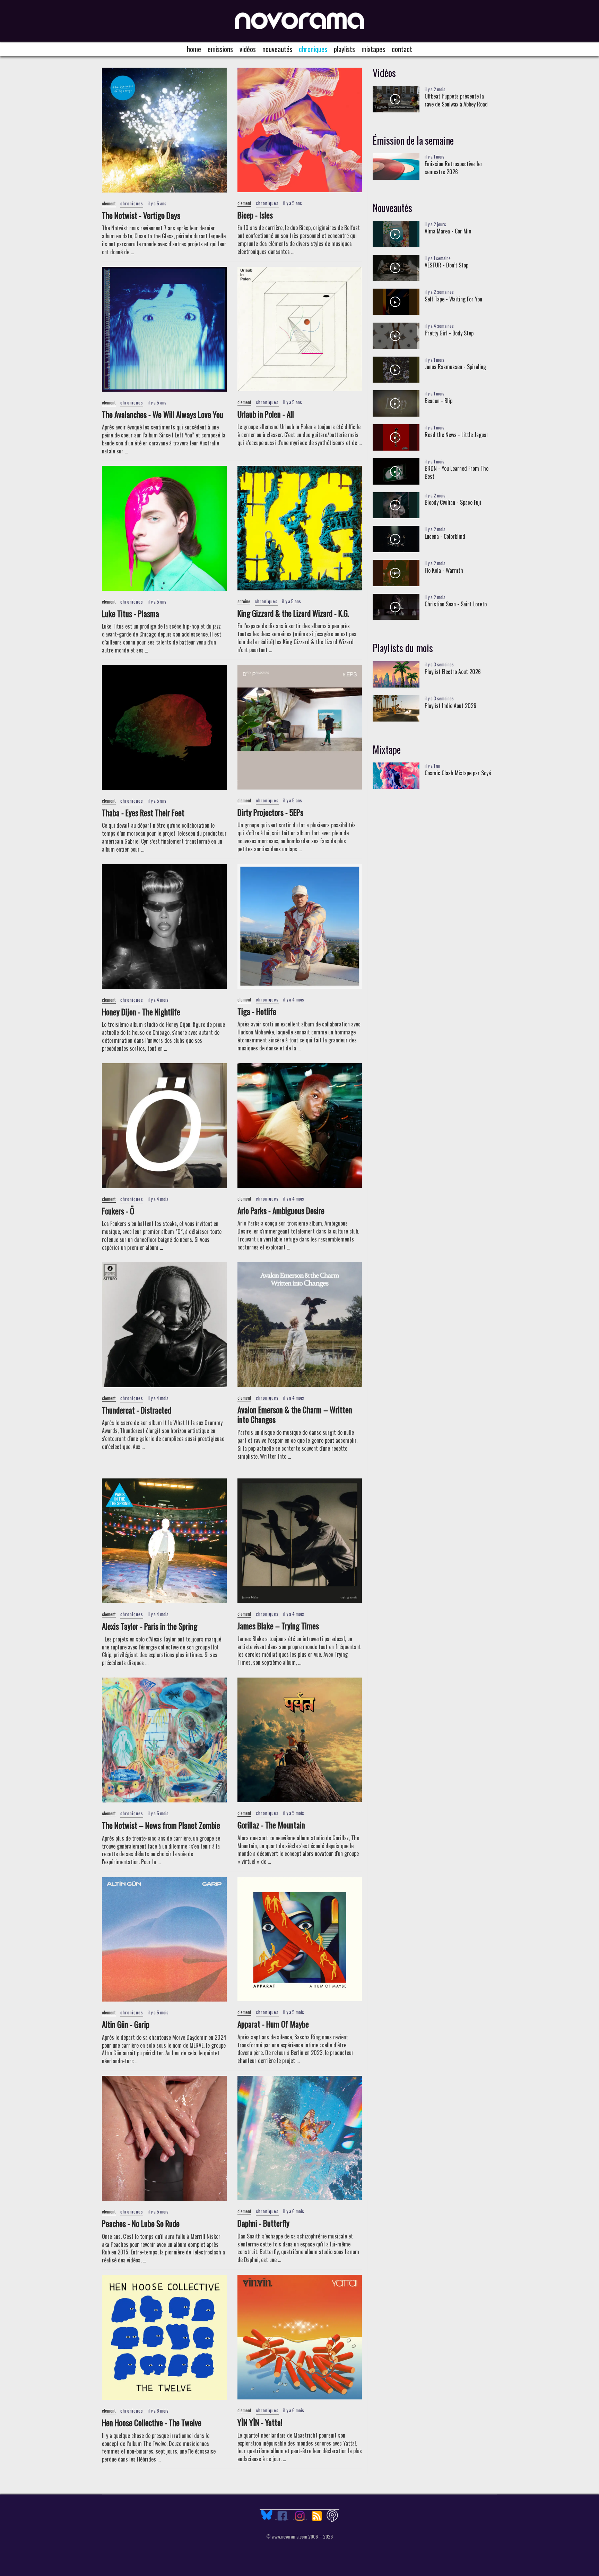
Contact (402, 49)
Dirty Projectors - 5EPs (270, 812)
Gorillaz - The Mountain (271, 1825)
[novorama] (299, 21)
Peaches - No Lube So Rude (141, 2224)
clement (109, 203)
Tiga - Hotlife (257, 1012)
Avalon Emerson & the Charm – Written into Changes (295, 1415)
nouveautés (277, 49)
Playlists (344, 49)
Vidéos (248, 49)
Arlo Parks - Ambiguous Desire (281, 1211)
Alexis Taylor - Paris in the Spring (150, 1626)
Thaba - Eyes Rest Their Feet (143, 813)
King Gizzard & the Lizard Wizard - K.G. (293, 613)
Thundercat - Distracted (137, 1410)
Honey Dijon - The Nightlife (141, 1012)
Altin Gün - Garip (126, 2024)
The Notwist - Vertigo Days (141, 215)
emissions (220, 49)
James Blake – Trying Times (278, 1626)
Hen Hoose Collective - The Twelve (152, 2423)
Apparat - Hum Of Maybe (273, 2024)
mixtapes (373, 49)
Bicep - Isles (255, 215)
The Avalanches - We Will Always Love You (163, 415)
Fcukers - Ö (118, 1211)
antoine (244, 601)
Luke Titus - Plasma (131, 614)
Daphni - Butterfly (263, 2223)
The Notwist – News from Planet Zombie (161, 1825)
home (194, 49)
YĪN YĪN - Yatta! (260, 2422)
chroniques (313, 49)
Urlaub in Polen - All (266, 414)
